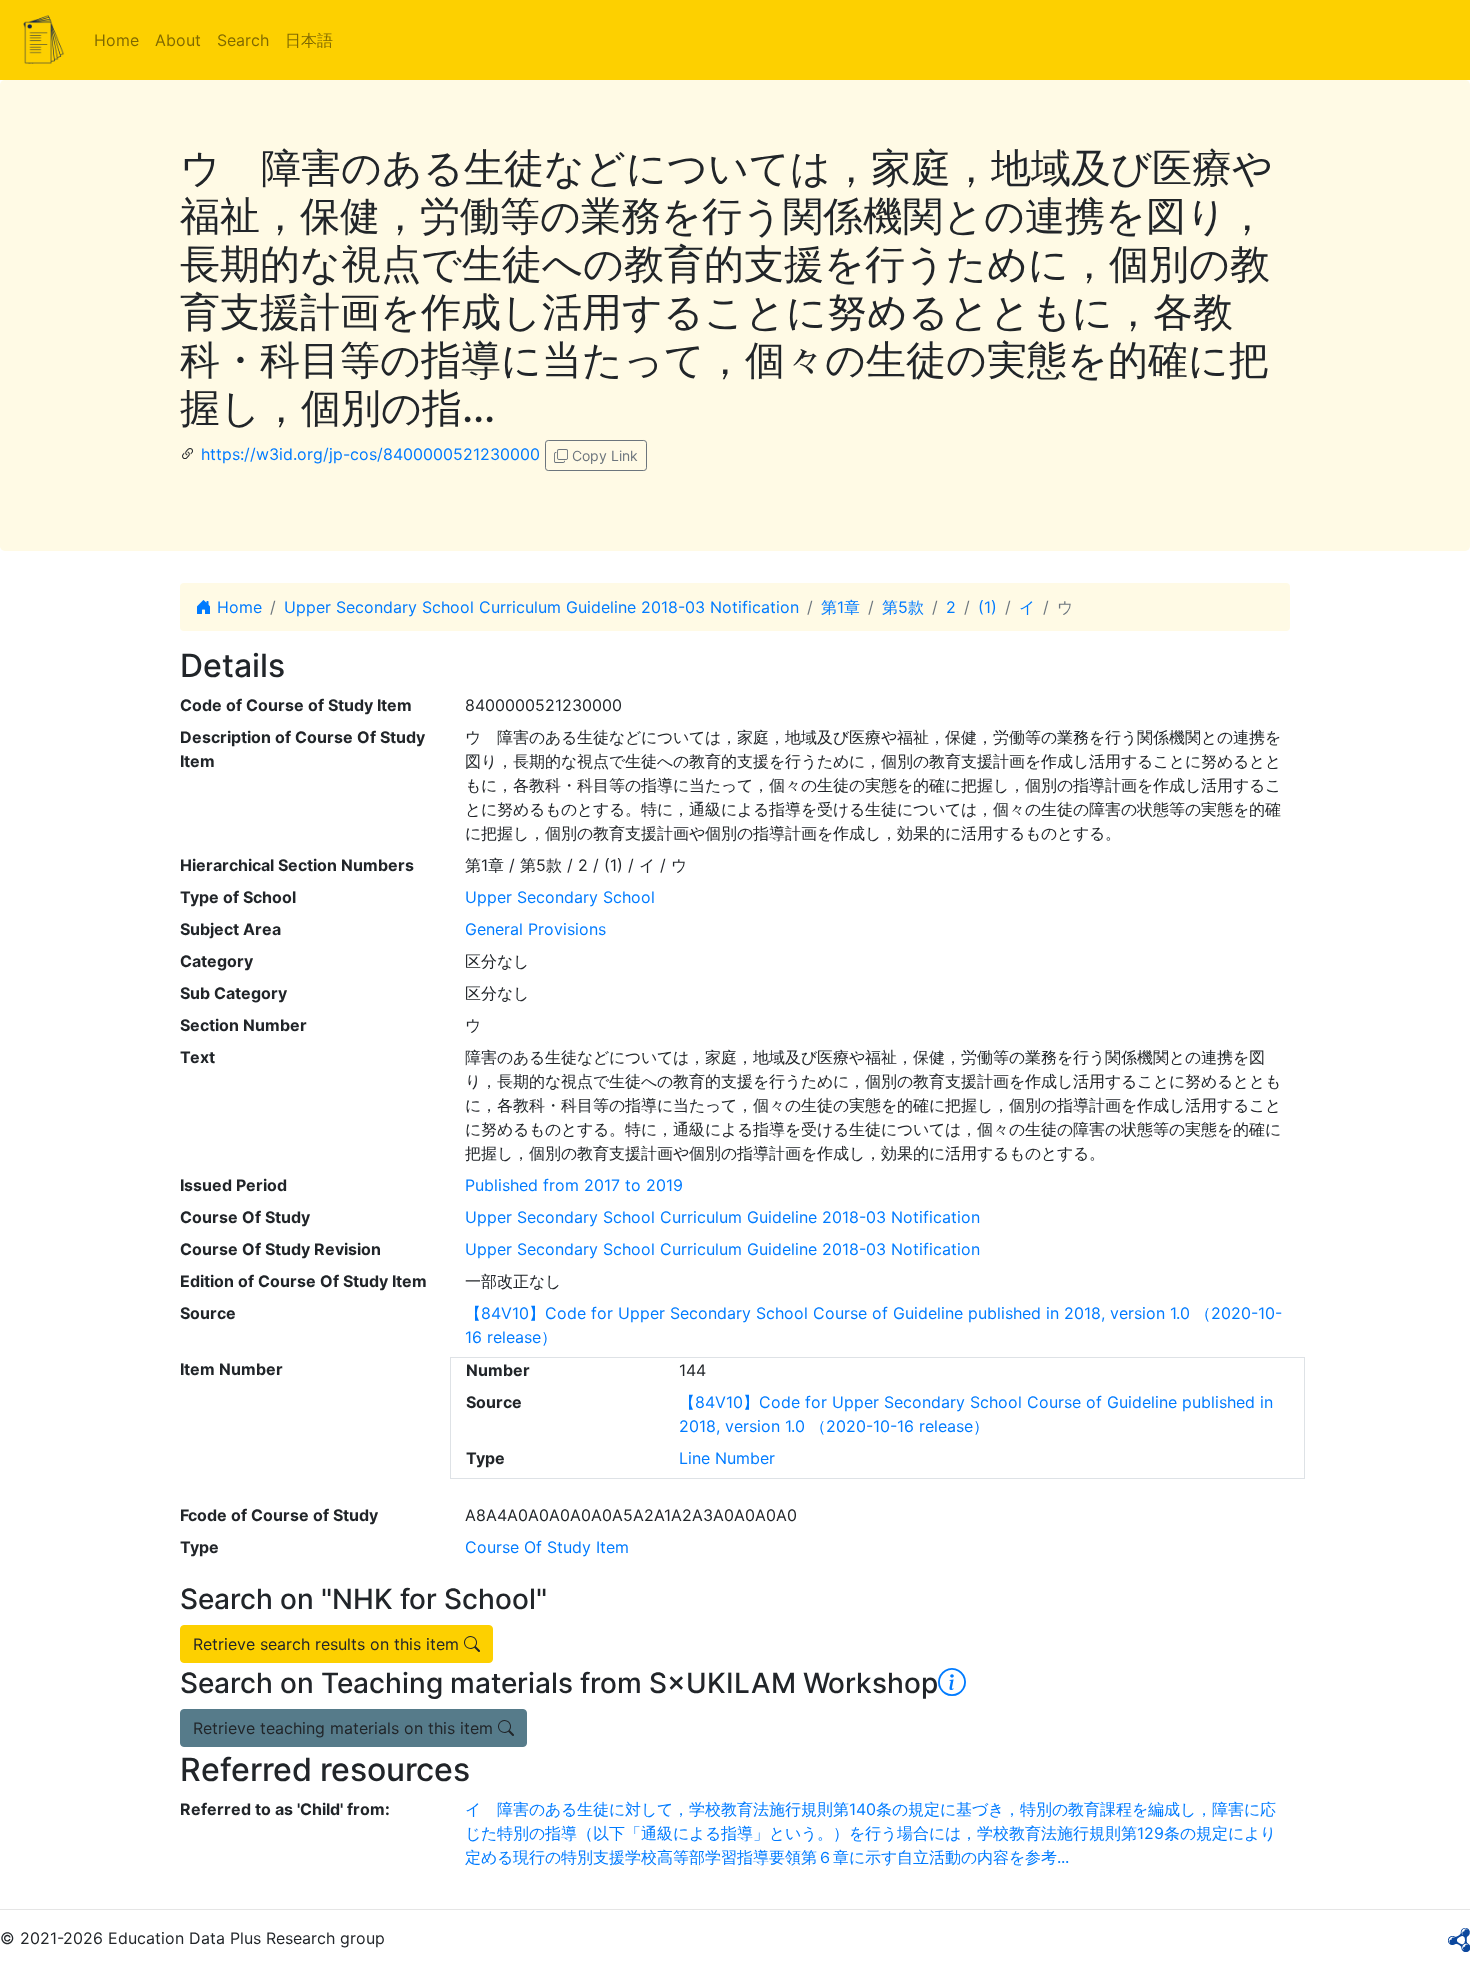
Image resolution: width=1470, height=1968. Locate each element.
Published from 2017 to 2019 (574, 1185)
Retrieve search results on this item (328, 1644)
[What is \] (952, 1683)
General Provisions (535, 929)
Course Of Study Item (547, 1547)
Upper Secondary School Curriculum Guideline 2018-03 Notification (541, 607)
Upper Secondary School (560, 897)
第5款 (903, 607)
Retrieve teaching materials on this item (345, 1728)
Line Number (727, 1458)
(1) (987, 607)
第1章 (840, 607)
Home (116, 40)
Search (243, 40)
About (178, 40)
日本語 (309, 40)
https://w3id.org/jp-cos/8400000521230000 (370, 454)
